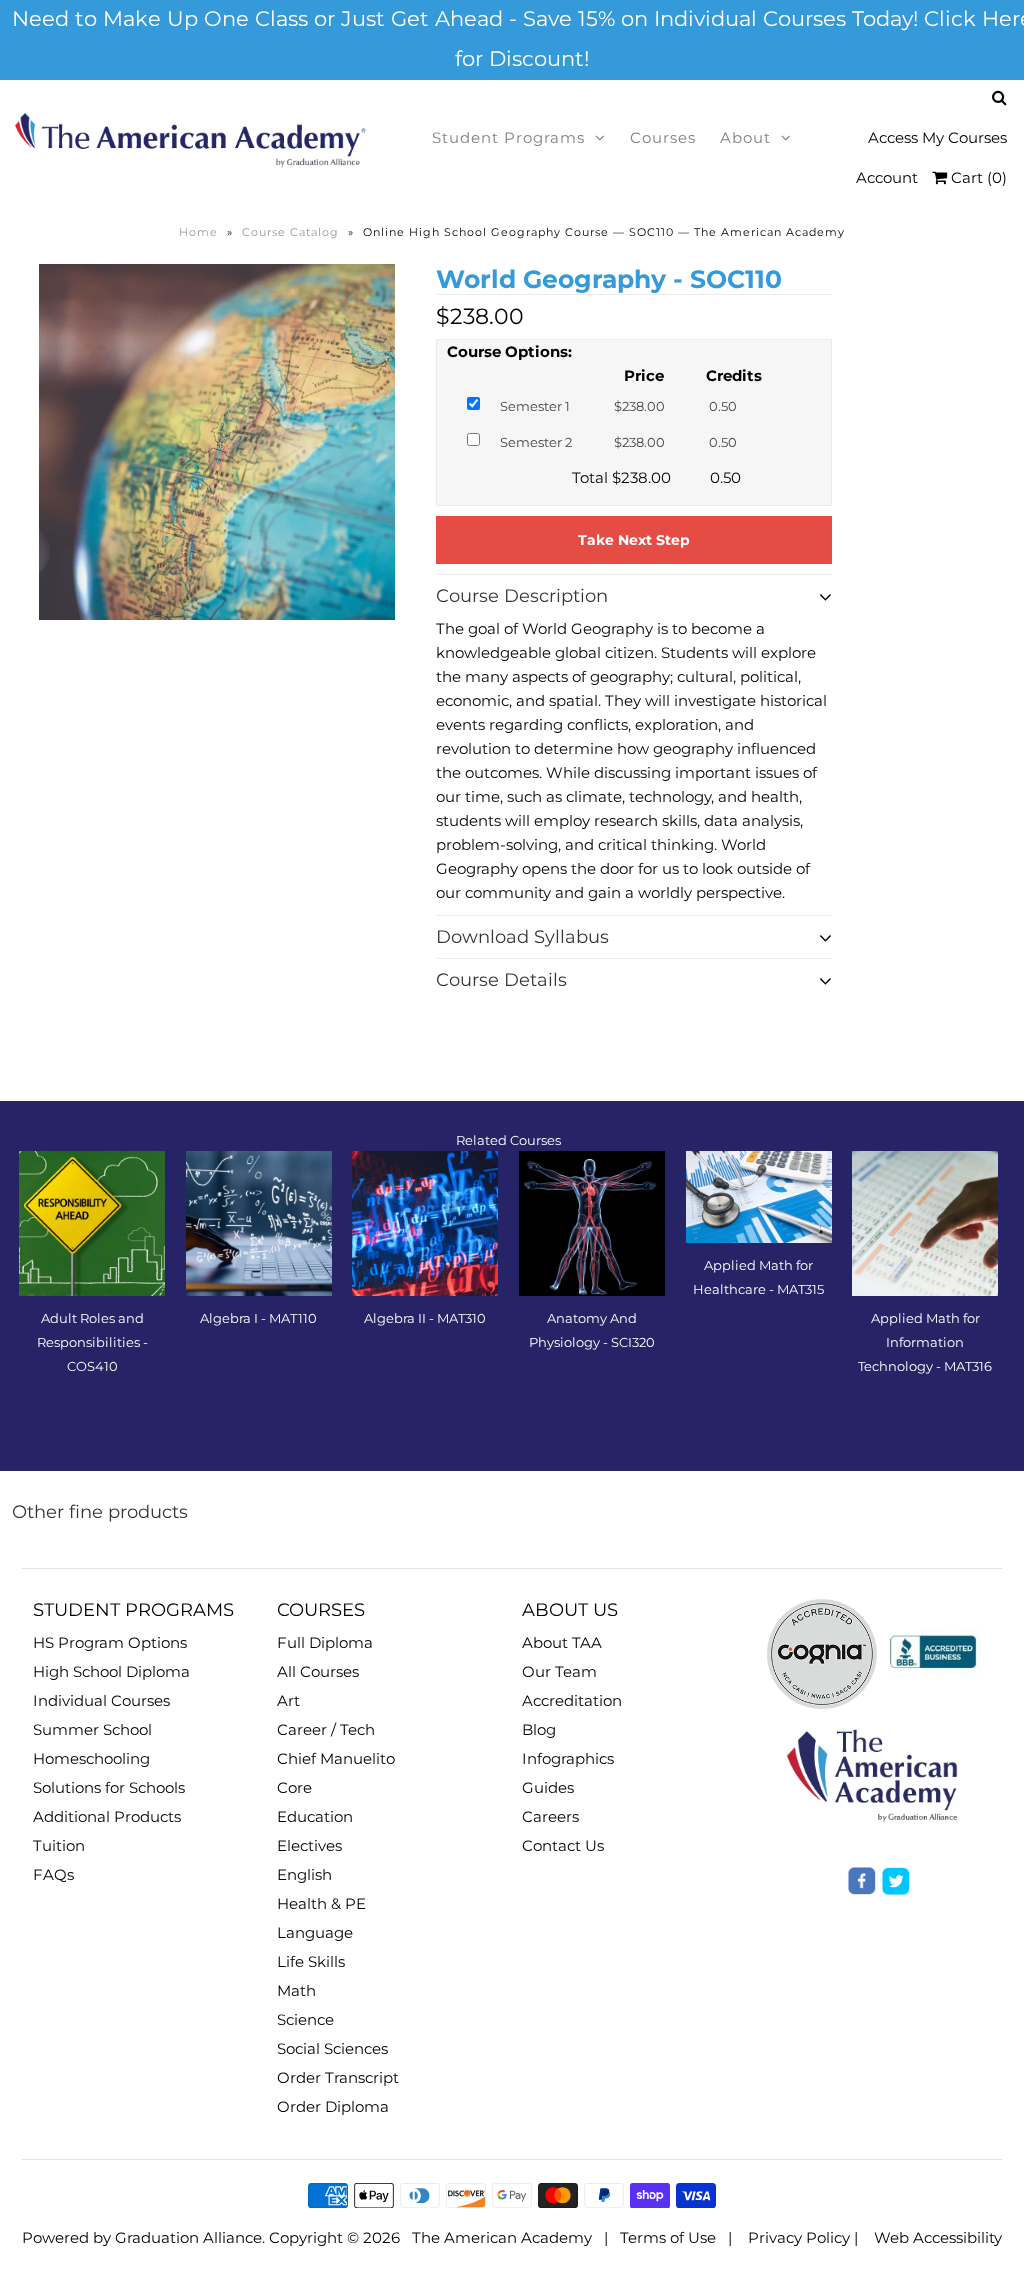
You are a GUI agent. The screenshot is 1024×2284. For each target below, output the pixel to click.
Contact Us (563, 1845)
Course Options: (509, 351)
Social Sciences (332, 2048)
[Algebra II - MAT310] (425, 1224)
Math (296, 1990)
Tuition (59, 1845)
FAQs (53, 1874)
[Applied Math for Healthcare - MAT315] (759, 1197)
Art (288, 1700)
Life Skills (311, 1961)
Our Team (559, 1671)
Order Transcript (338, 2077)
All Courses (318, 1671)
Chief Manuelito (336, 1758)
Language (315, 1932)
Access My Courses (937, 137)
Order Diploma (333, 2106)
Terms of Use (668, 2237)
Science (305, 2019)
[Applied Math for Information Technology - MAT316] (925, 1224)
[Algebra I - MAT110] (259, 1224)
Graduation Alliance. (190, 2237)
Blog (539, 1729)
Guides (548, 1787)
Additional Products (107, 1816)
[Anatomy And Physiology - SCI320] (592, 1224)
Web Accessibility (938, 2237)
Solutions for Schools (109, 1787)
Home (198, 232)
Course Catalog (290, 232)
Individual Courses (101, 1700)
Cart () (977, 177)
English (304, 1874)
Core (294, 1787)
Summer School (92, 1729)
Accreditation (572, 1700)
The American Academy (502, 2237)
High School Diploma (111, 1671)
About (745, 137)
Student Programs (508, 137)
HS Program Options (110, 1642)
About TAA (562, 1642)
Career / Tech (326, 1729)
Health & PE (321, 1903)
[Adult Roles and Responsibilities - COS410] (92, 1224)
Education (315, 1816)
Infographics (568, 1758)
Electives (309, 1845)
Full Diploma (325, 1642)
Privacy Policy (799, 2237)
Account (887, 177)
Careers (550, 1816)
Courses (663, 137)
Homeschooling (91, 1758)
